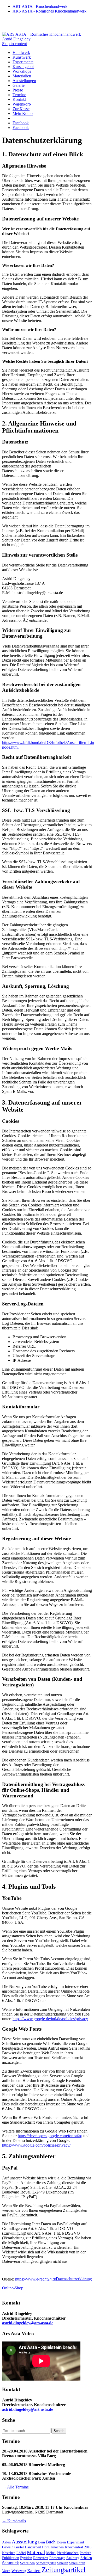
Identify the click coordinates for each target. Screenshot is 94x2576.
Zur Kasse (21, 109)
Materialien (22, 76)
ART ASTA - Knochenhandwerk (40, 6)
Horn (46, 2547)
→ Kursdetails (14, 2521)
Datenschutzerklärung (74, 2279)
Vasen (6, 2571)
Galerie (19, 85)
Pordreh (86, 2553)
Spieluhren (77, 2563)
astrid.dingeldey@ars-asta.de (28, 2323)
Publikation (11, 2558)
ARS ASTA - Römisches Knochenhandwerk (49, 11)
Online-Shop (13, 2288)
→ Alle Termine (15, 2487)
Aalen (6, 2542)
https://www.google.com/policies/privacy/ (36, 2145)
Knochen (57, 2547)
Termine (19, 95)
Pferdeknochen (68, 2553)
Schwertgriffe (46, 2563)
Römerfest (41, 2558)
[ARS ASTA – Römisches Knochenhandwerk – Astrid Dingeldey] (47, 39)
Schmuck (11, 2563)
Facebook (21, 123)
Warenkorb (22, 104)
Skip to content (14, 44)
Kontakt (19, 99)
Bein (42, 2542)
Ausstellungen (24, 81)
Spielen (63, 2563)
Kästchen (9, 2553)
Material (36, 2552)
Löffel (21, 2553)
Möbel (51, 2553)
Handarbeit (33, 2547)
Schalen (86, 2558)
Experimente (23, 62)
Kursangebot (23, 67)
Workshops (22, 71)
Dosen (61, 2542)
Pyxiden (26, 2558)
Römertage (57, 2558)
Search (59, 2431)
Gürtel (19, 2547)
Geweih (8, 2547)
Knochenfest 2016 (78, 2547)
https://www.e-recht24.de (36, 2279)
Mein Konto (23, 113)
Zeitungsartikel (64, 2570)
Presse (18, 90)
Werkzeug (19, 2571)
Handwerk (21, 53)
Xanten (34, 2571)
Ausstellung (24, 2542)
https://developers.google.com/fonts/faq (50, 2136)
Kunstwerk (22, 57)
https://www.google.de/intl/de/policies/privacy (50, 2019)
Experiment (75, 2542)
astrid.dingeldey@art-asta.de (28, 2409)
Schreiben (27, 2563)
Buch (51, 2542)
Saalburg (73, 2558)
